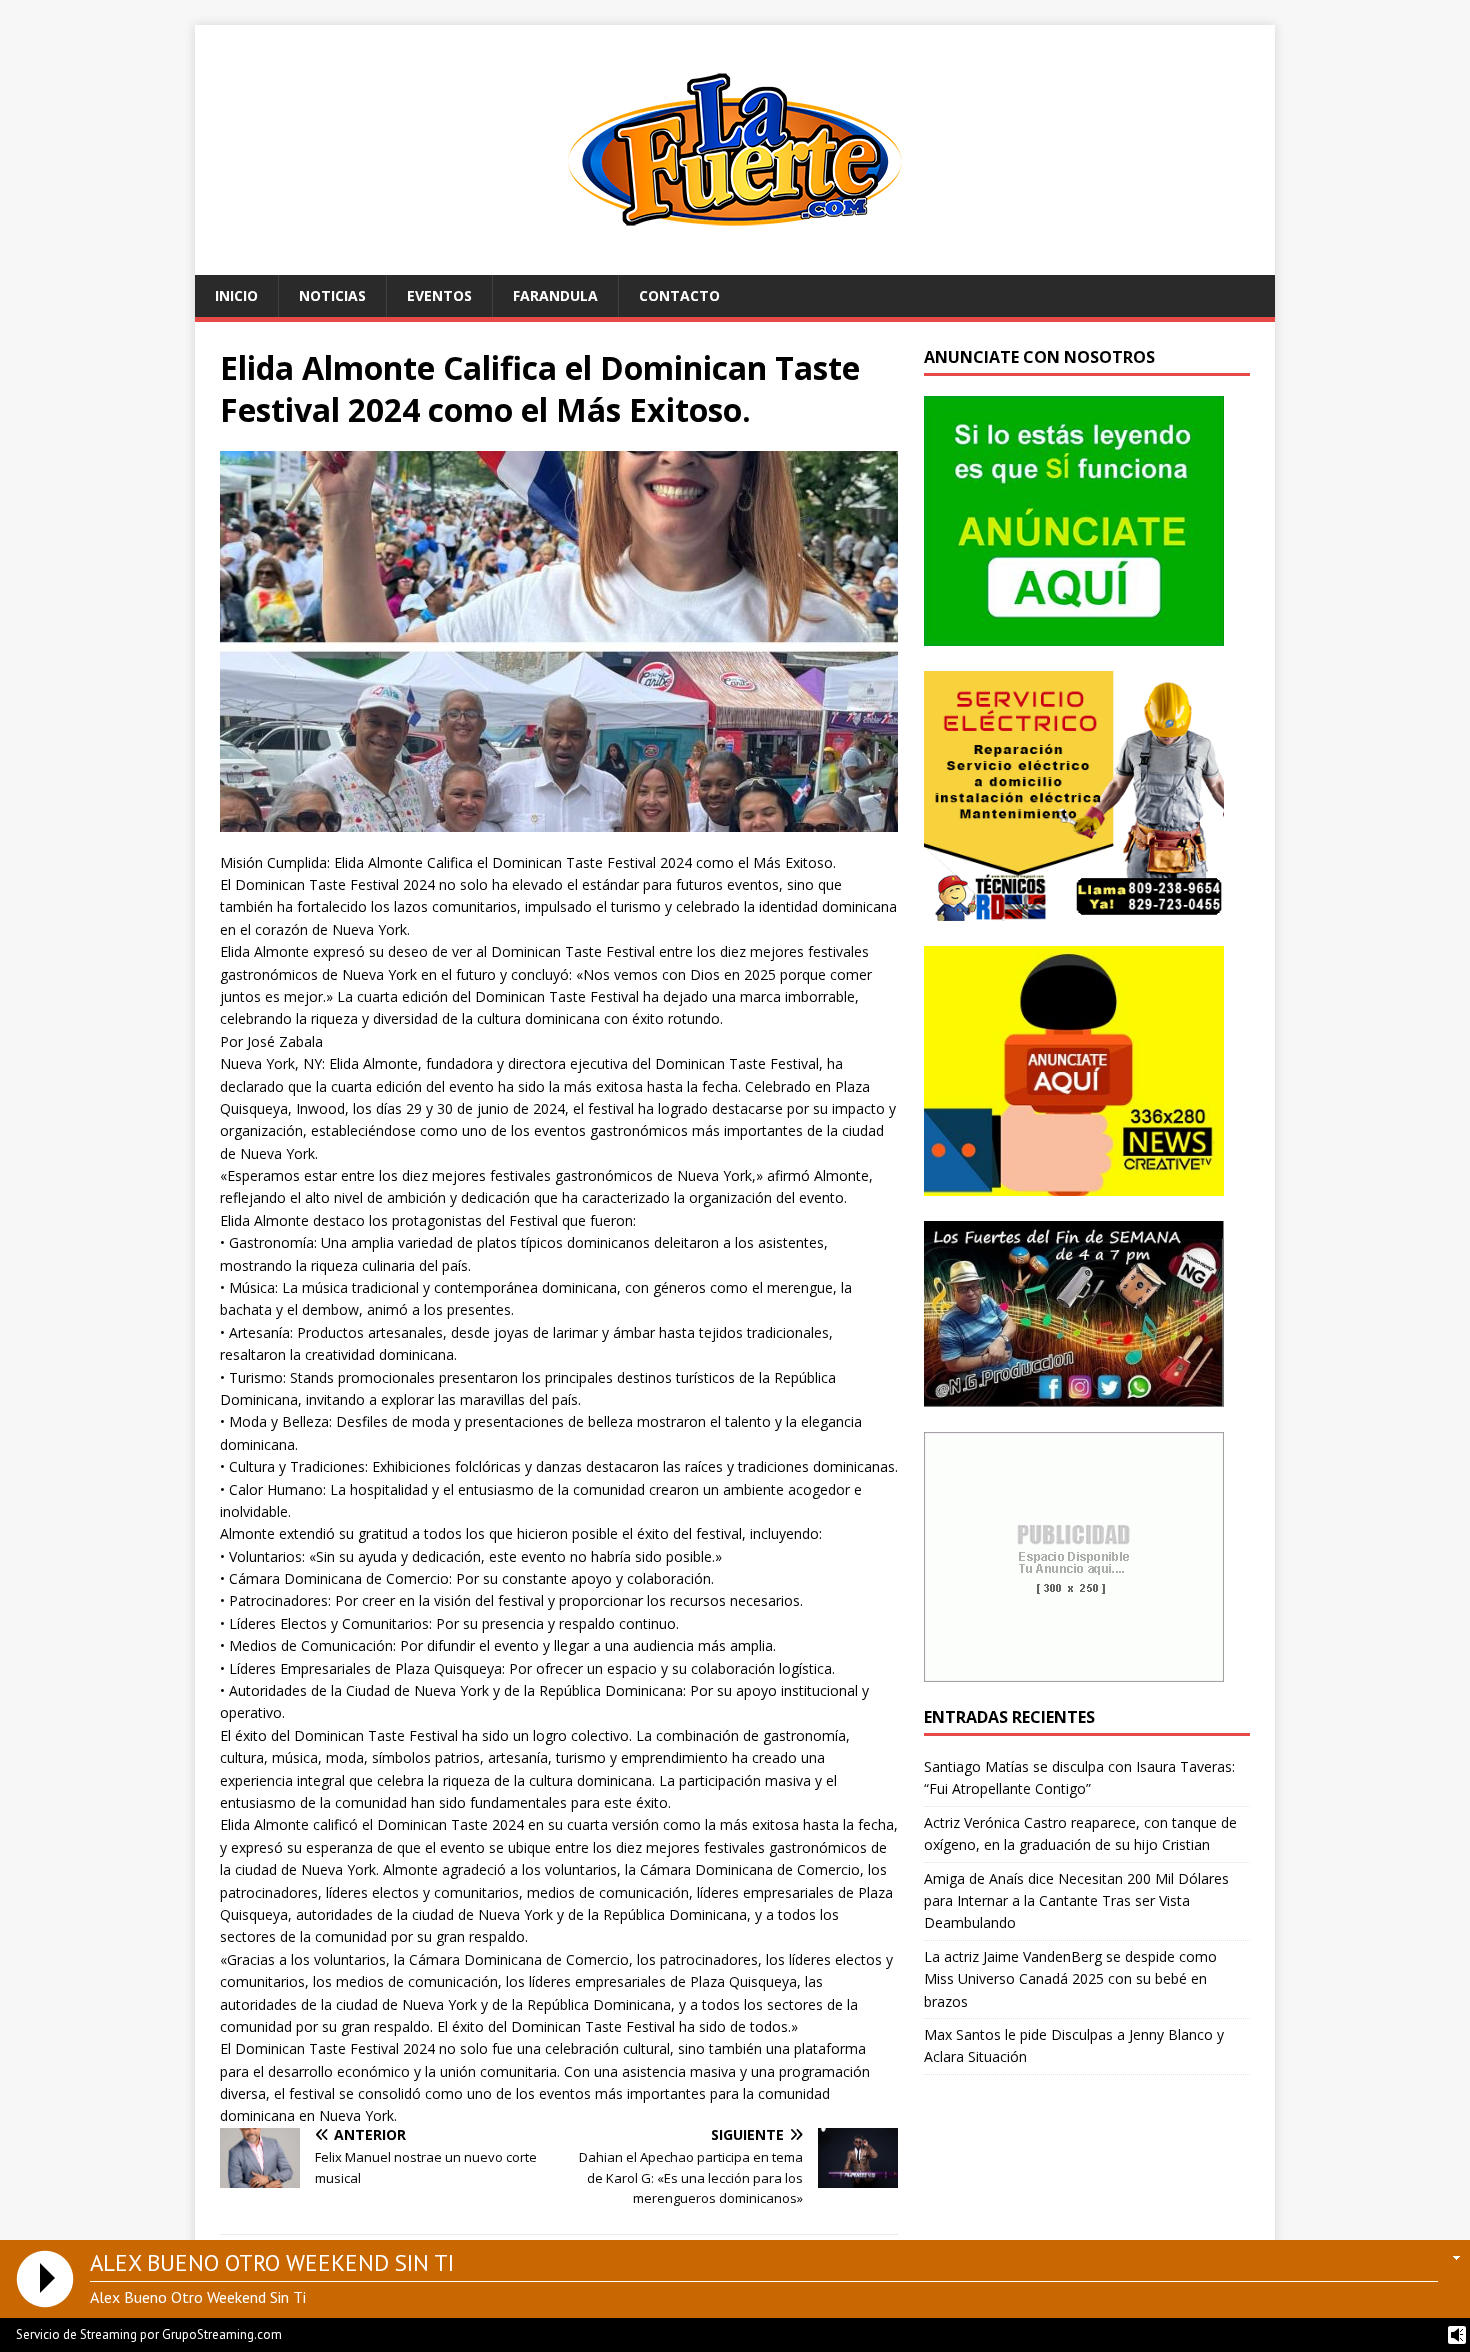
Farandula (555, 295)
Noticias (332, 295)
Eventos (439, 295)
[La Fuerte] (735, 263)
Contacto (679, 295)
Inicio (236, 295)
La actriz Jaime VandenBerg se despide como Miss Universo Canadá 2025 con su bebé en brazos (1070, 1979)
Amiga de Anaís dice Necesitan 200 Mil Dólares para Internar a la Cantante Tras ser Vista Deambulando (1076, 1901)
